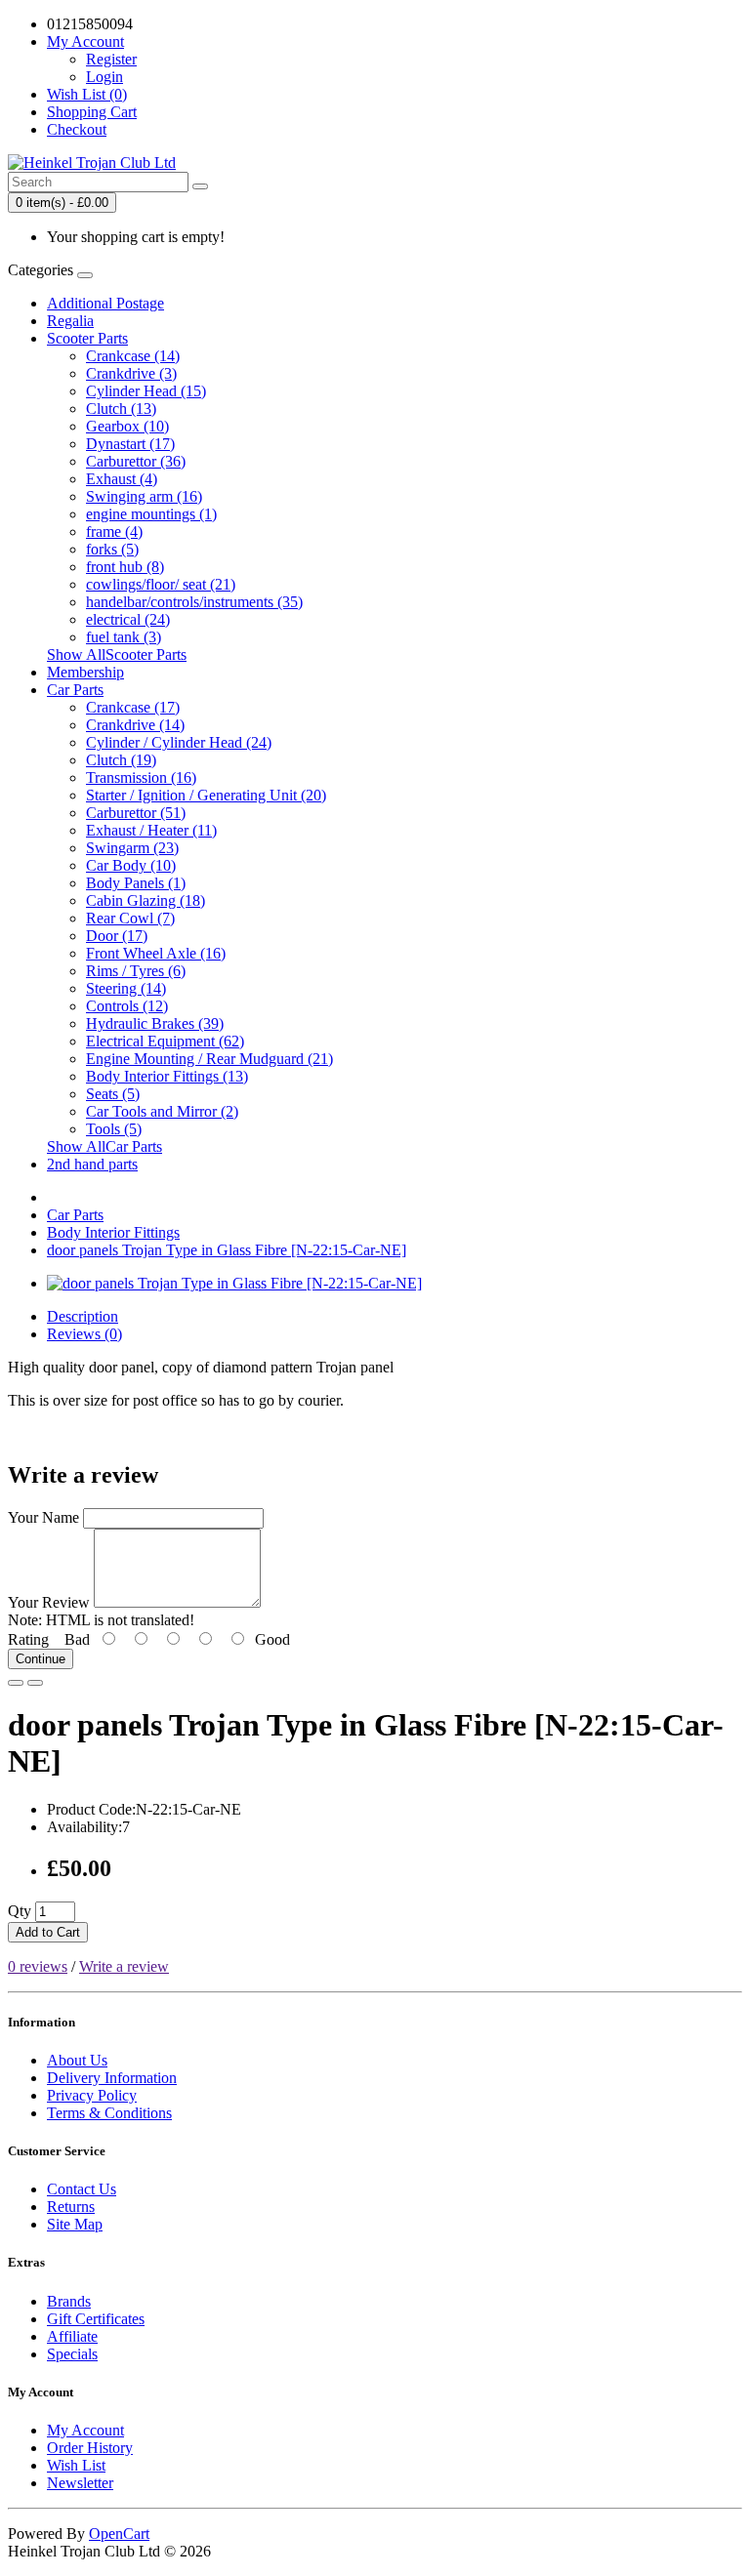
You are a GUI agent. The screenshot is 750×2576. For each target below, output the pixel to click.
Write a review (124, 1966)
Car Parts (75, 690)
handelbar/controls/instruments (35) (194, 602)
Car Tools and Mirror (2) (162, 1111)
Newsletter (80, 2483)
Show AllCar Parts (104, 1146)
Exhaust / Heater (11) (151, 830)
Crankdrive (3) (131, 373)
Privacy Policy (92, 2095)
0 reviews (38, 1966)
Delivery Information (112, 2078)
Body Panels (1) (136, 883)
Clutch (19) (121, 760)
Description (83, 1316)
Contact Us (82, 2189)
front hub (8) (125, 567)
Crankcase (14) (133, 356)
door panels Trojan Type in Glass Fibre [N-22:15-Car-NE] (227, 1250)
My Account (85, 2430)
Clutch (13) (121, 409)
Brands (69, 2301)
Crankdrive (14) (135, 725)
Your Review (49, 1602)
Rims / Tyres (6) (136, 971)
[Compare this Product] (35, 1683)
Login (104, 77)
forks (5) (112, 549)
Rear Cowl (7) (130, 918)
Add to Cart (48, 1932)
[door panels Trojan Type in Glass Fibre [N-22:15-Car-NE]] (234, 1283)
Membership (85, 672)
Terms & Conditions (109, 2113)
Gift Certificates (96, 2319)
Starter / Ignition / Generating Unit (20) (206, 795)
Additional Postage (105, 303)
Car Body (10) (131, 865)
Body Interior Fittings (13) (167, 1076)
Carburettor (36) (136, 461)
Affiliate (72, 2336)
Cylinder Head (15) (146, 391)
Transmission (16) (141, 777)
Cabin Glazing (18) (146, 900)
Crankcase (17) (133, 707)
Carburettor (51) (136, 813)
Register (111, 59)
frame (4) (114, 532)
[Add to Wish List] (16, 1683)
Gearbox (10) (127, 426)
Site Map (75, 2224)
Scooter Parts (87, 338)
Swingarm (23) (132, 848)
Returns (71, 2207)
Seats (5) (113, 1094)
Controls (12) (127, 1006)
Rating (28, 1639)
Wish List (76, 2465)
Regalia (70, 321)
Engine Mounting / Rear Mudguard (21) (209, 1059)
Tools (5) (114, 1129)
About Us (77, 2060)
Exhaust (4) (122, 479)
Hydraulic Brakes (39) (155, 1023)
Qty (20, 1911)
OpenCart (119, 2534)
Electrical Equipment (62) (165, 1041)
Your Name (43, 1517)
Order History (90, 2448)
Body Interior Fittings (113, 1232)
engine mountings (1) (151, 514)
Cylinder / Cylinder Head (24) (179, 742)
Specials (72, 2354)
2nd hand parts (92, 1164)
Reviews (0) (84, 1334)
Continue (41, 1659)
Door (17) (117, 936)
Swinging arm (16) (144, 496)
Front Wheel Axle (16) (156, 953)
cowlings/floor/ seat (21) (161, 584)
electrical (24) (128, 619)
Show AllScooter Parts (117, 654)
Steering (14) (126, 988)
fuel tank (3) (124, 637)
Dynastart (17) (130, 444)
